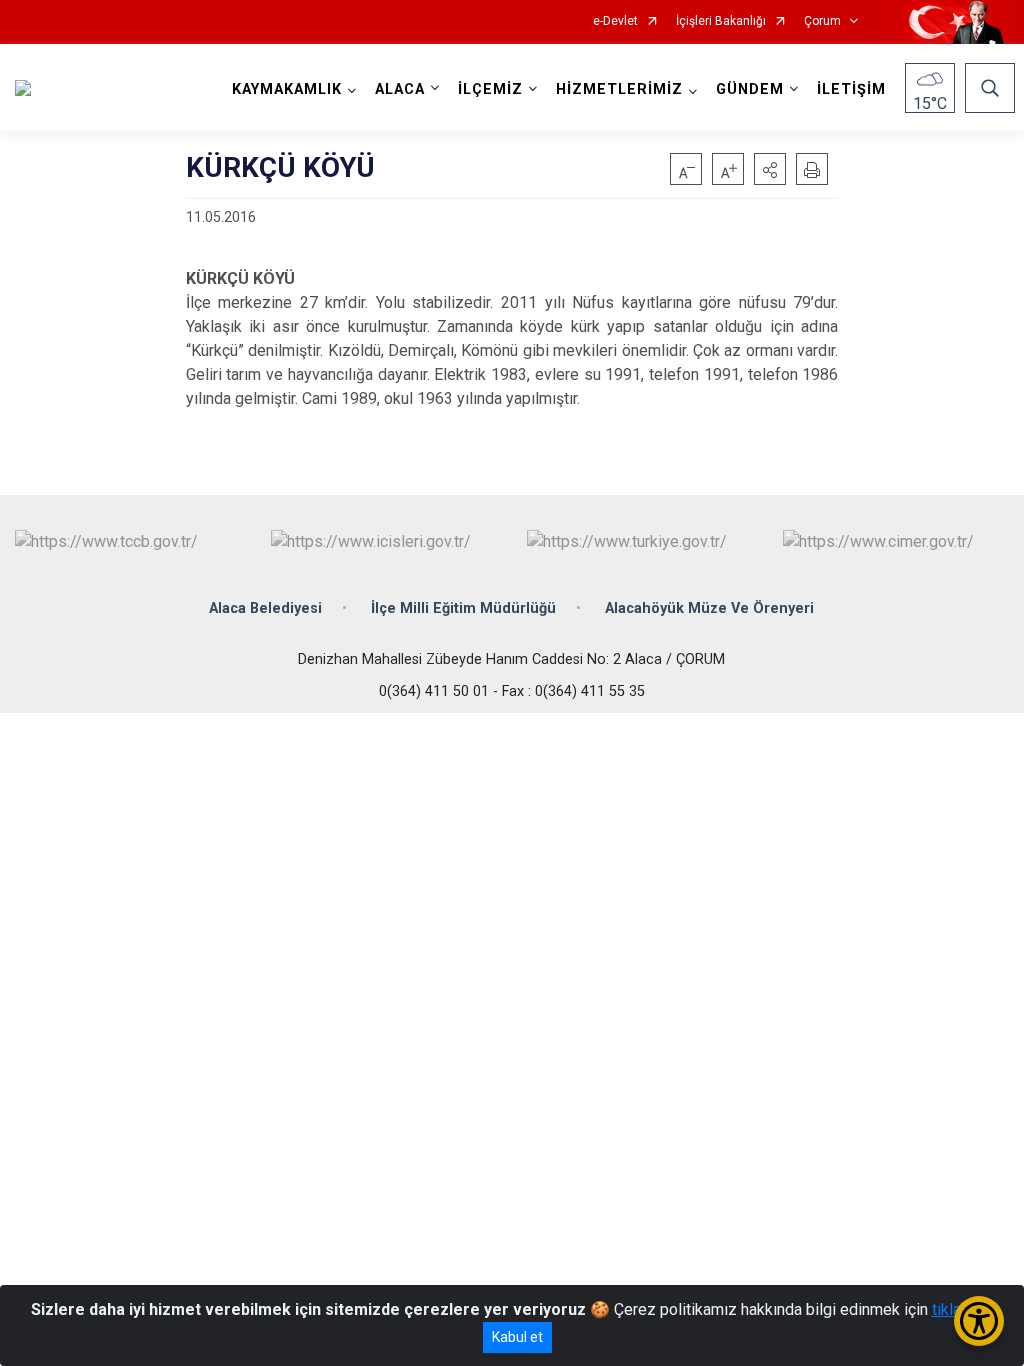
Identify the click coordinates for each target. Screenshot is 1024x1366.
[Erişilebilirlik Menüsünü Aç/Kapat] (979, 1321)
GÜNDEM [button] (750, 89)
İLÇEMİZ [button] (490, 89)
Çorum (822, 21)
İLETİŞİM (851, 89)
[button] (770, 169)
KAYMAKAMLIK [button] (287, 89)
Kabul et (517, 1337)
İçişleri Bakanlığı (721, 21)
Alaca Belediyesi (265, 608)
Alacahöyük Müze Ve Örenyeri (709, 608)
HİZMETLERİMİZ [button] (619, 89)
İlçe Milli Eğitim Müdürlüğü (463, 608)
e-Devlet (615, 21)
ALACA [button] (400, 89)
